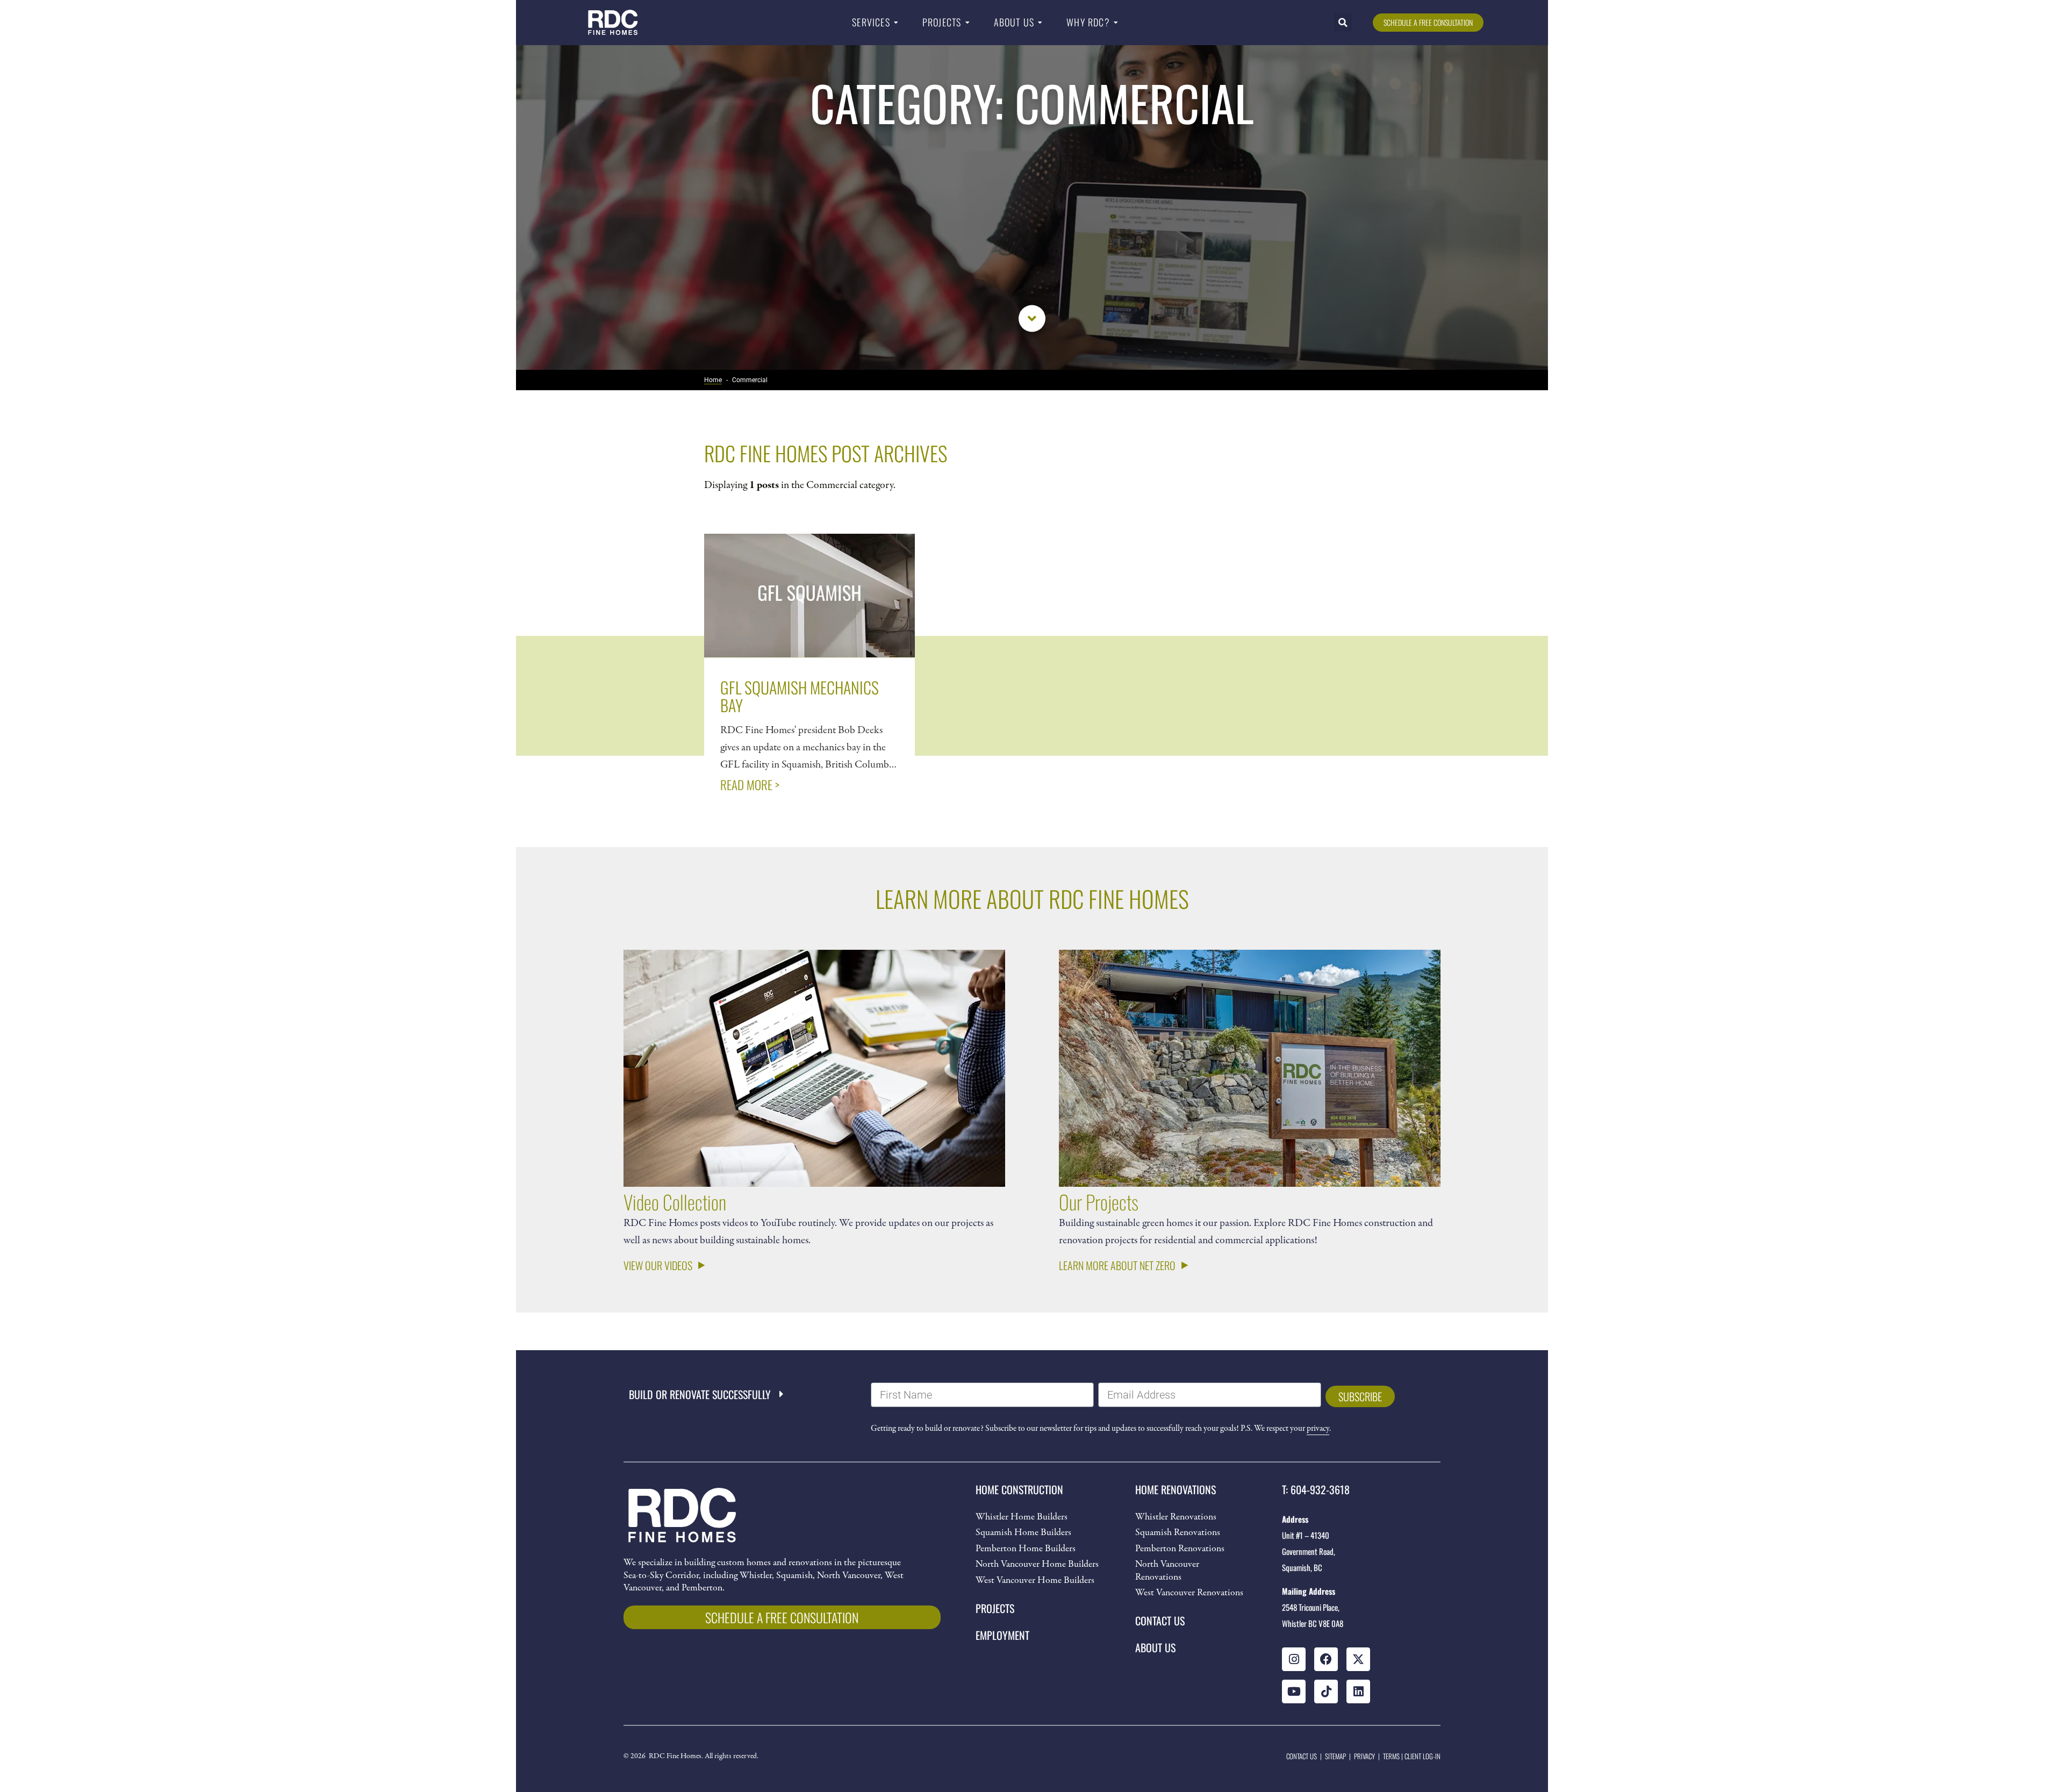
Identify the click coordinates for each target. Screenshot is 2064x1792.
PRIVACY (1364, 1756)
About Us (1155, 1647)
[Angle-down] (1032, 318)
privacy (1318, 1429)
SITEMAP (1335, 1756)
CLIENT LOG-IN (1422, 1756)
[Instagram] (1294, 1659)
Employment (1002, 1635)
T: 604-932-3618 (1316, 1489)
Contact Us (1160, 1621)
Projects (995, 1608)
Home (713, 380)
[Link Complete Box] (809, 672)
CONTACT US (1302, 1756)
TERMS (1391, 1756)
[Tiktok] (1326, 1691)
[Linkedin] (1358, 1691)
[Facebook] (1326, 1659)
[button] (1343, 22)
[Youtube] (1294, 1691)
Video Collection (675, 1202)
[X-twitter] (1358, 1659)
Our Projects (1099, 1202)
